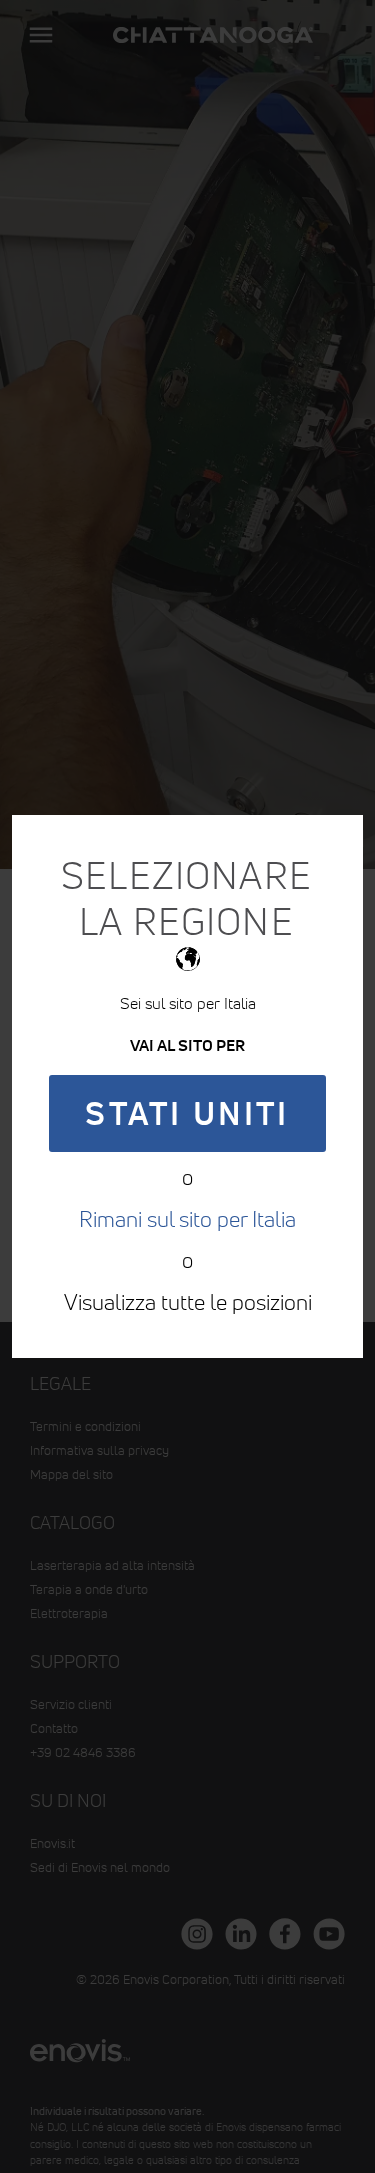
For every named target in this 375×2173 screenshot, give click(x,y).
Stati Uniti (187, 1113)
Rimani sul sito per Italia (187, 1219)
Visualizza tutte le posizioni (188, 1302)
